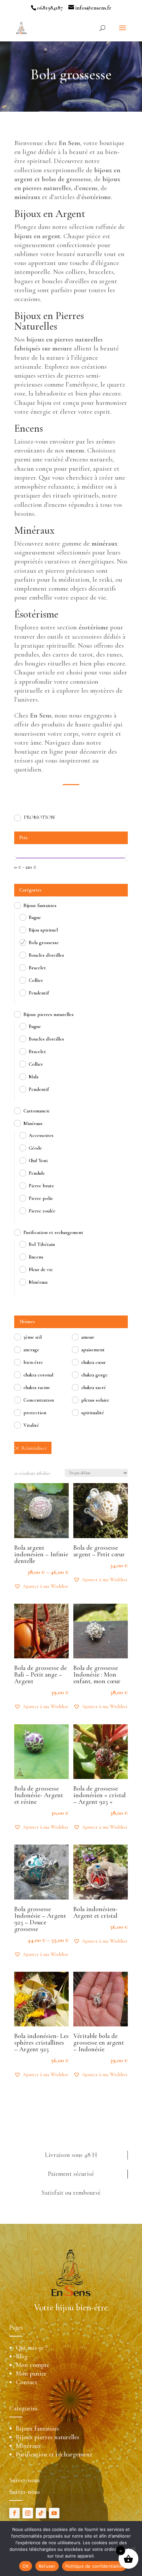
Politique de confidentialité (94, 2566)
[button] (41, 1586)
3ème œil (33, 1337)
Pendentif (39, 993)
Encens (36, 1257)
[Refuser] (134, 2549)
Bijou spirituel (43, 930)
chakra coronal (38, 1375)
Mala (34, 1077)
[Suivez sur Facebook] (15, 2513)
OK (26, 2566)
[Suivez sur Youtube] (54, 2513)
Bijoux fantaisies (40, 905)
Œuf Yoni (38, 1160)
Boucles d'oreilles (46, 955)
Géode (35, 1148)
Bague (35, 917)
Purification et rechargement (53, 1232)
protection (35, 1413)
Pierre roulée (42, 1211)
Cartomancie (37, 1111)
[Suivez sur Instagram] (28, 2513)
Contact (27, 2382)
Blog (22, 2356)
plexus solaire (95, 1400)
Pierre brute (41, 1186)
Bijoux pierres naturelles (49, 1014)
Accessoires (41, 1135)
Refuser (47, 2566)
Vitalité (31, 1425)
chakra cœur (93, 1362)
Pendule (37, 1173)
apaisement (93, 1350)
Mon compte (33, 2365)
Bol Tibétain (42, 1244)
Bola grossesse (44, 942)
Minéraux (33, 1123)
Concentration (39, 1400)
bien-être (33, 1362)
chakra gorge (94, 1375)
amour (88, 1337)
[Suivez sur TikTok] (41, 2513)
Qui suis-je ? (32, 2348)
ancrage (31, 1350)
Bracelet (37, 968)
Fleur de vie (41, 1269)
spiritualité (93, 1413)
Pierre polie (41, 1198)
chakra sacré (94, 1387)
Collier (36, 980)
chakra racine (37, 1387)
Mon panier (31, 2374)
